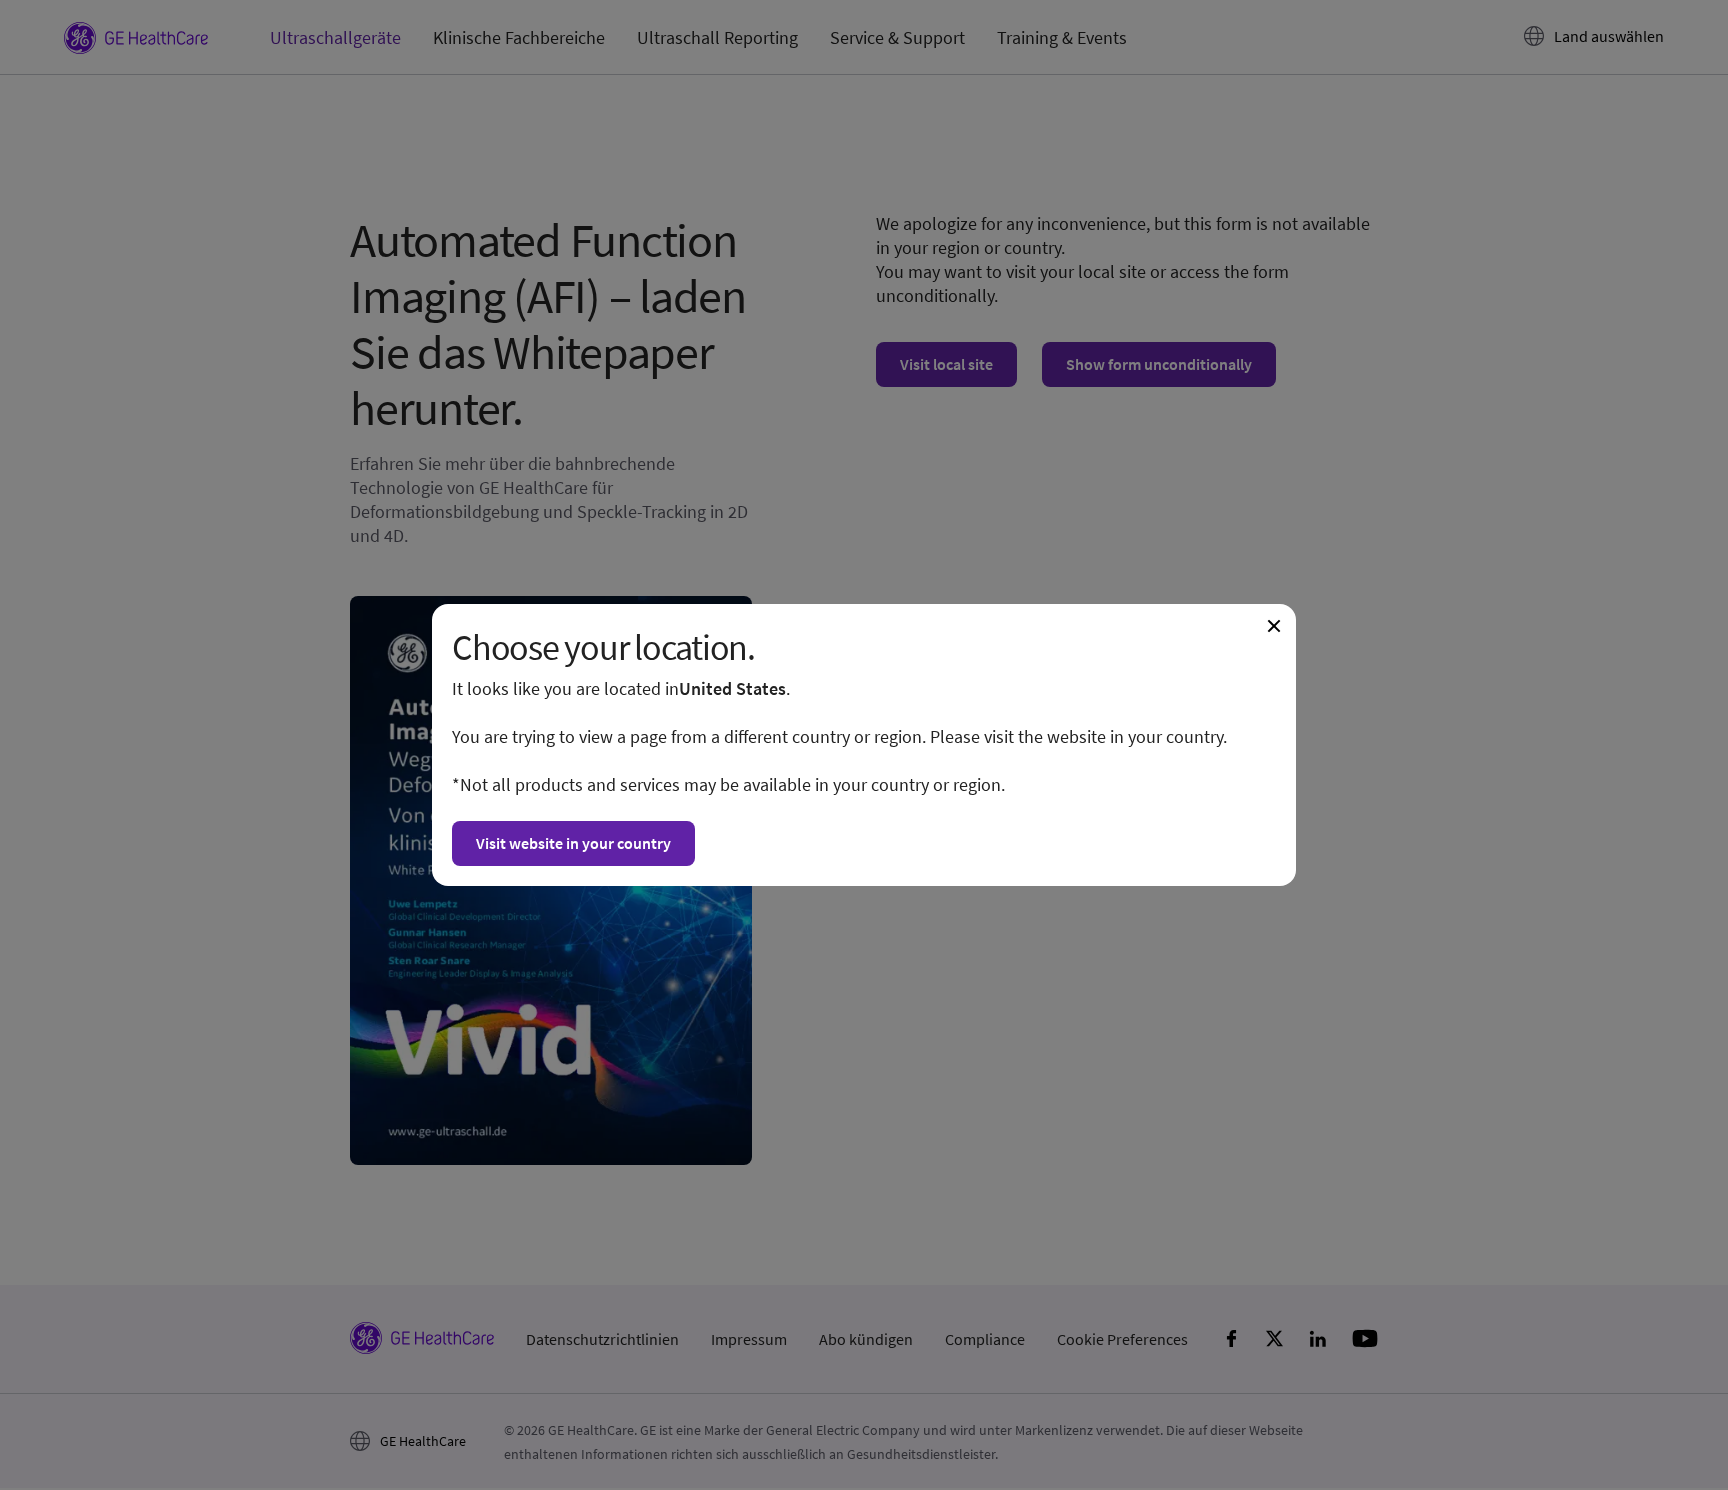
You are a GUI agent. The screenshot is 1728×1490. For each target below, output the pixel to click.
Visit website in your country (573, 843)
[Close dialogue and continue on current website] (1274, 626)
